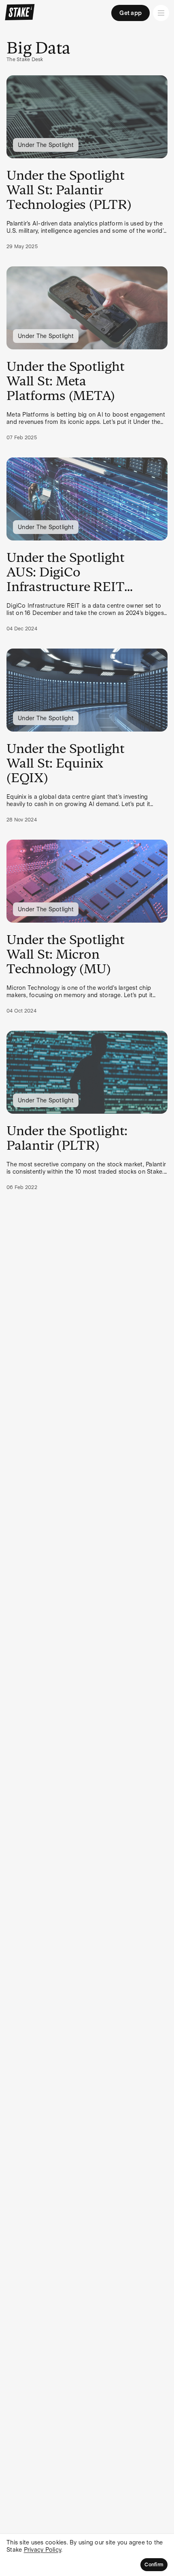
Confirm (154, 2565)
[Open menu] (161, 13)
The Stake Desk (25, 60)
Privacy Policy (43, 2550)
